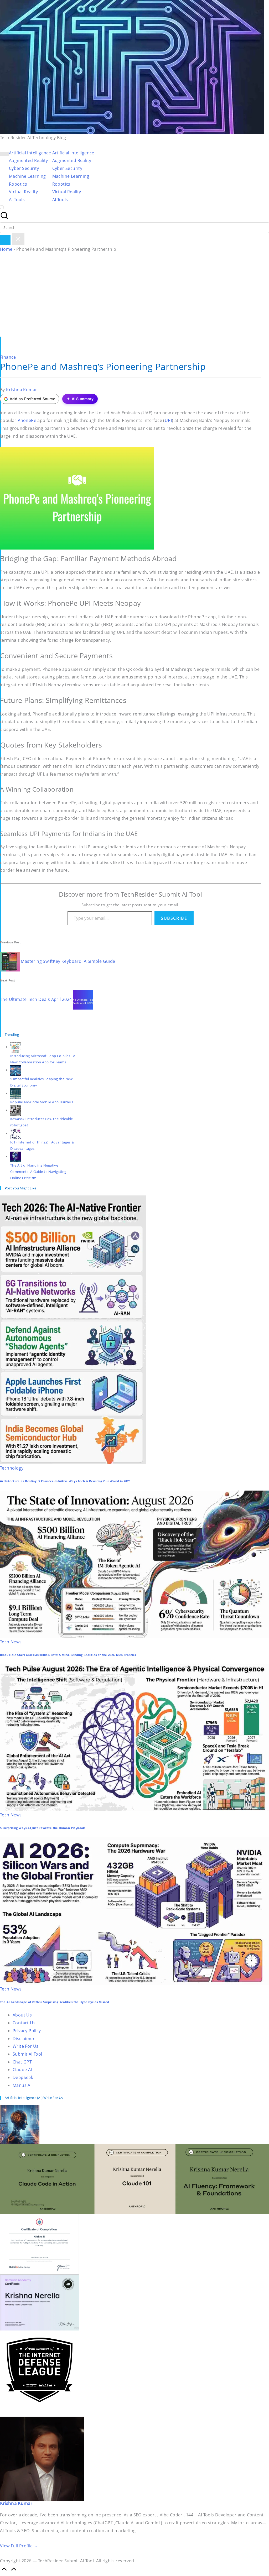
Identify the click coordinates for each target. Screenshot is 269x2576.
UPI (168, 420)
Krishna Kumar (16, 2503)
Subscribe (174, 918)
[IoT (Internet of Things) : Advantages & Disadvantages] (15, 1133)
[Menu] (4, 154)
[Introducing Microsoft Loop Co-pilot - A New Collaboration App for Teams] (15, 1047)
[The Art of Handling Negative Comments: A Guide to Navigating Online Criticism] (15, 1156)
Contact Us (24, 2023)
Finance (8, 357)
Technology (12, 1468)
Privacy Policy (27, 2031)
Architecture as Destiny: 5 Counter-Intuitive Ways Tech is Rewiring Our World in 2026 (65, 1481)
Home (6, 249)
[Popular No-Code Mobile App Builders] (15, 1093)
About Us (22, 2015)
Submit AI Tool (27, 2054)
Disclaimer (24, 2039)
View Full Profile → (19, 2546)
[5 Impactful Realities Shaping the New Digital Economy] (15, 1070)
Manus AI (22, 2085)
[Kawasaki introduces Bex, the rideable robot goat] (15, 1110)
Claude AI (22, 2070)
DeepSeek (23, 2077)
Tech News (11, 1642)
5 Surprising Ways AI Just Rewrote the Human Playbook (43, 1828)
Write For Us (26, 2046)
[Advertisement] (134, 297)
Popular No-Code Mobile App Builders (42, 1102)
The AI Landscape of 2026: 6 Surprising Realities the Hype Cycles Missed (55, 2002)
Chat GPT (22, 2062)
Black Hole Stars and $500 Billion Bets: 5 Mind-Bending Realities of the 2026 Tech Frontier (68, 1655)
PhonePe (27, 420)
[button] (5, 240)
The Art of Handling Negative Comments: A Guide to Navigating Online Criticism (38, 1172)
